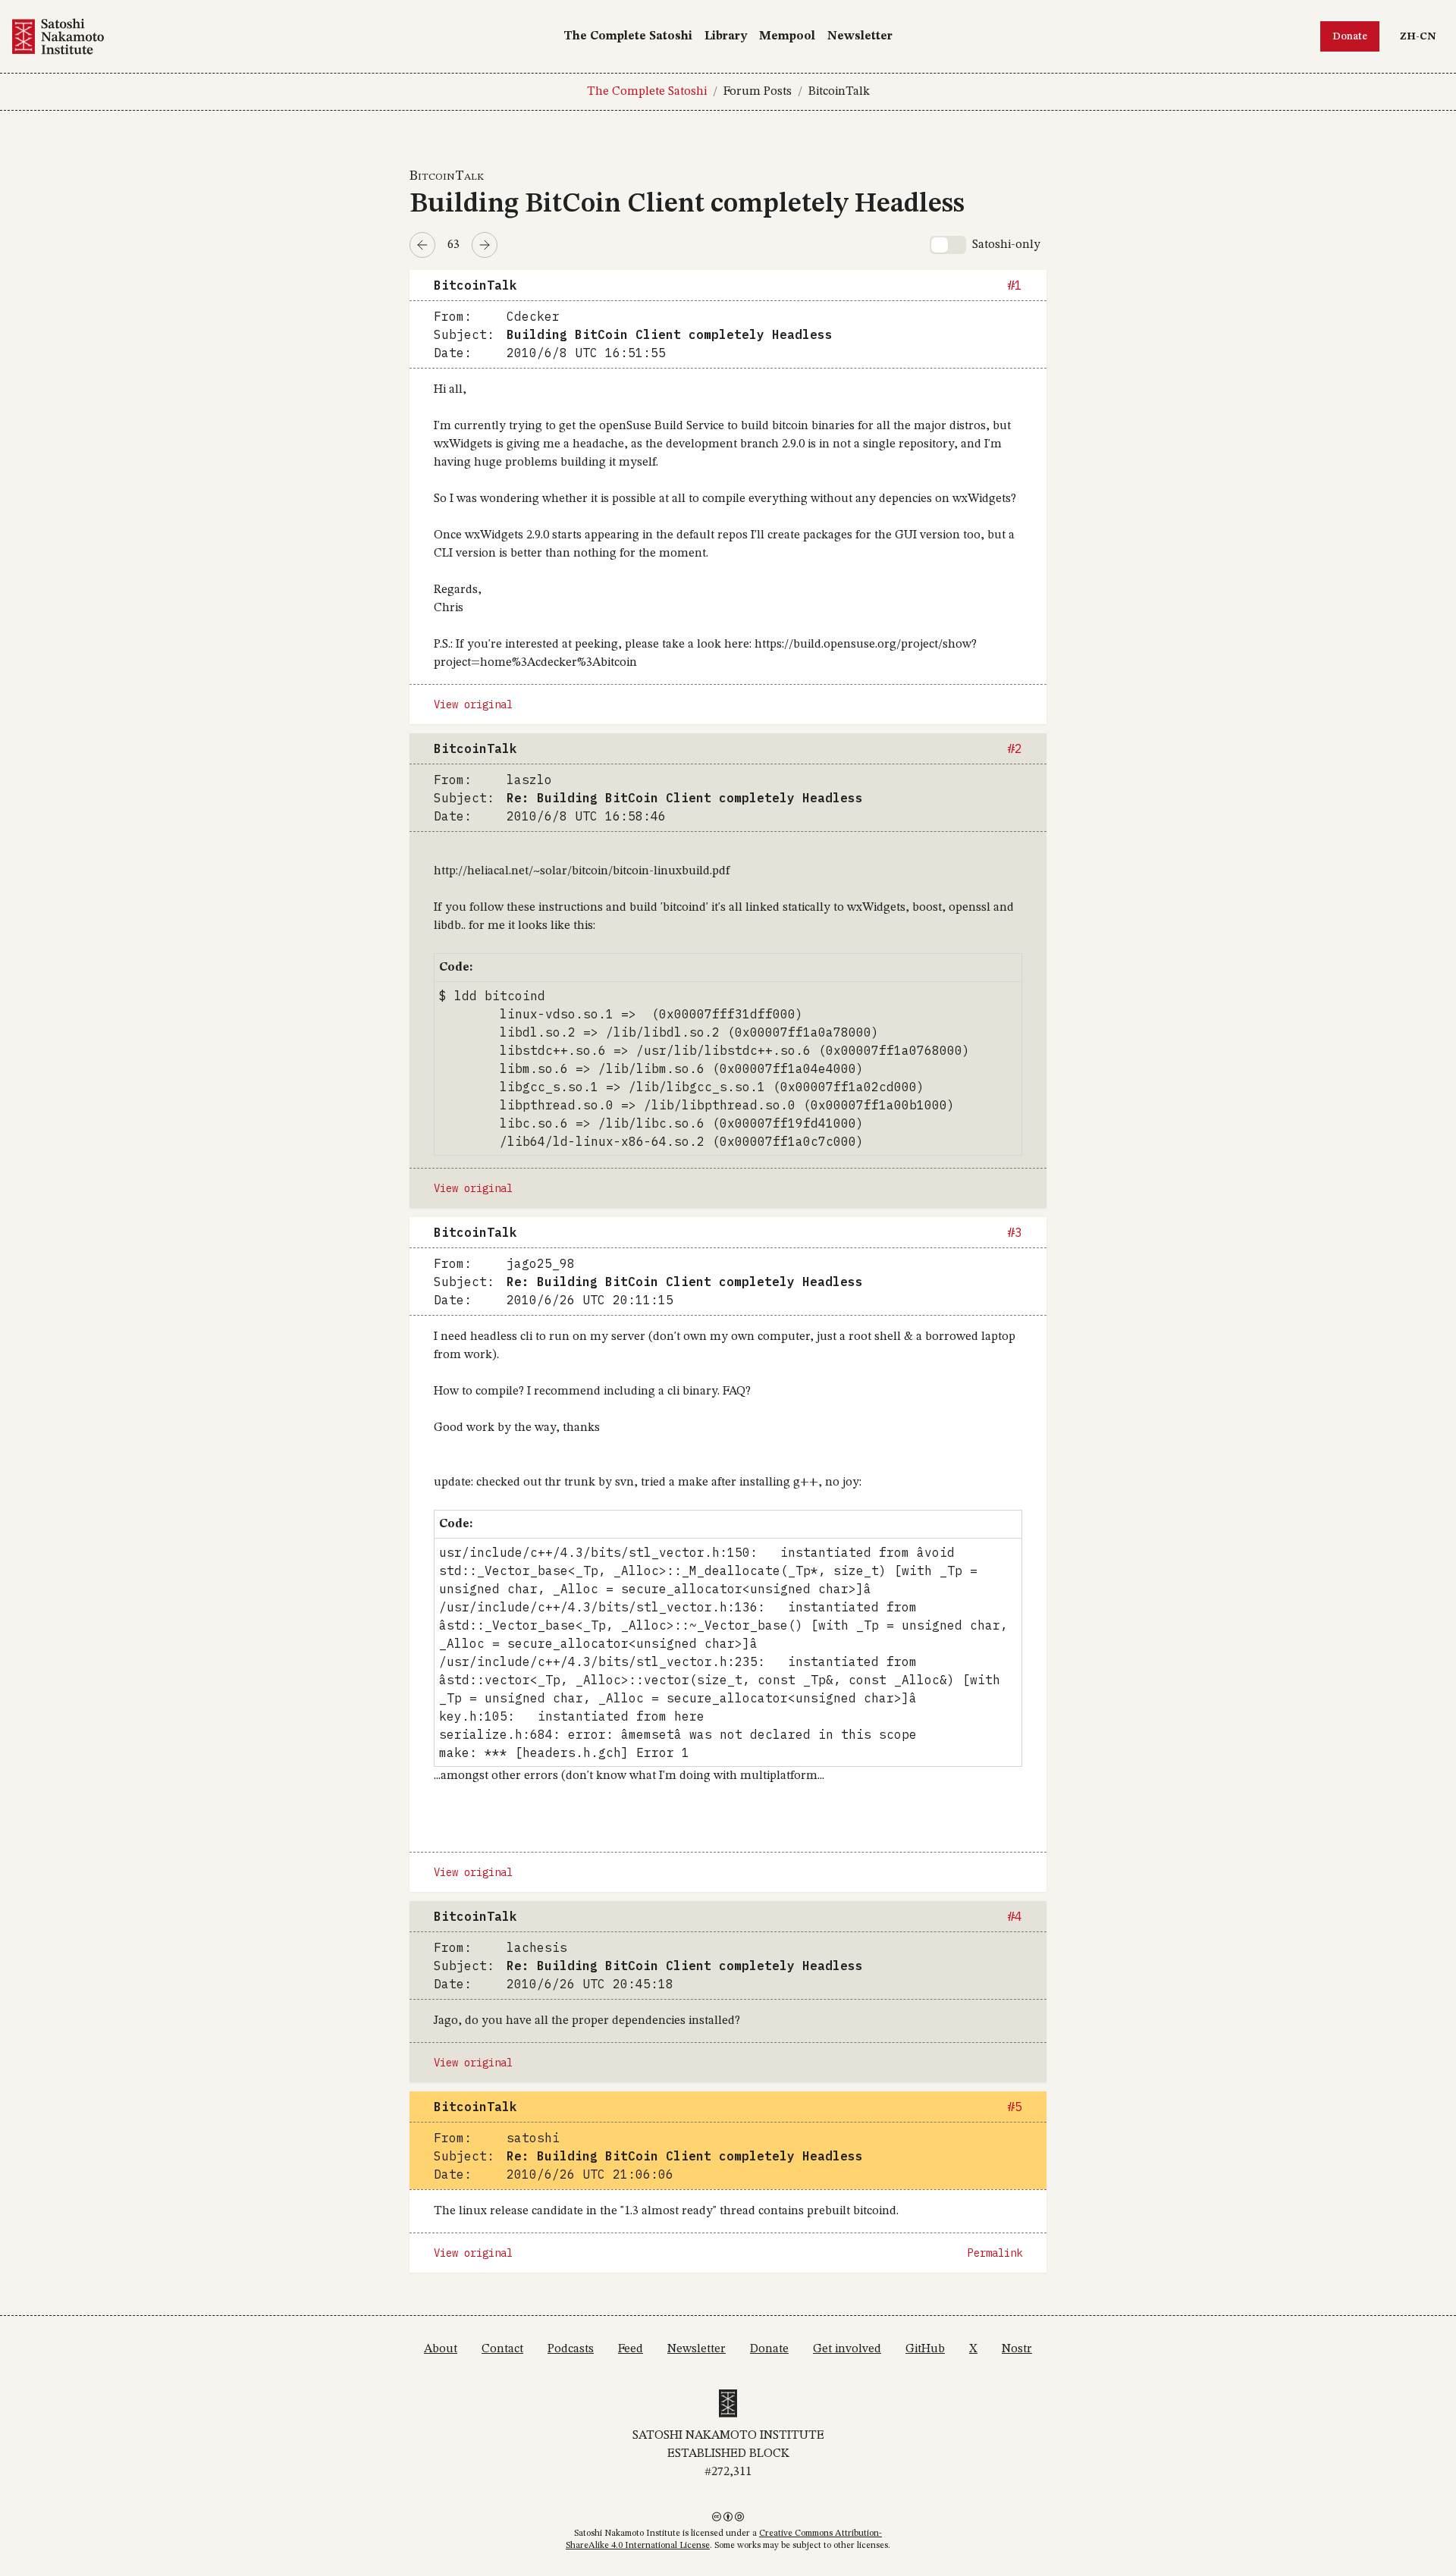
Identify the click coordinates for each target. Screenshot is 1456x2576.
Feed (631, 2349)
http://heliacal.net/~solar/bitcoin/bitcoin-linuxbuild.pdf (582, 871)
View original (473, 704)
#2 (1015, 748)
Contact (502, 2349)
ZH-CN (1421, 36)
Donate (1350, 36)
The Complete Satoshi (628, 36)
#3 (1015, 1232)
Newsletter (860, 36)
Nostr (1017, 2349)
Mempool (787, 36)
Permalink (995, 2253)
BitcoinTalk (839, 92)
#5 (1015, 2107)
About (441, 2349)
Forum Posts (758, 92)
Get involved (847, 2349)
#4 (1015, 1916)
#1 (1015, 285)
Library (726, 36)
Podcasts (571, 2349)
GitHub (925, 2349)
